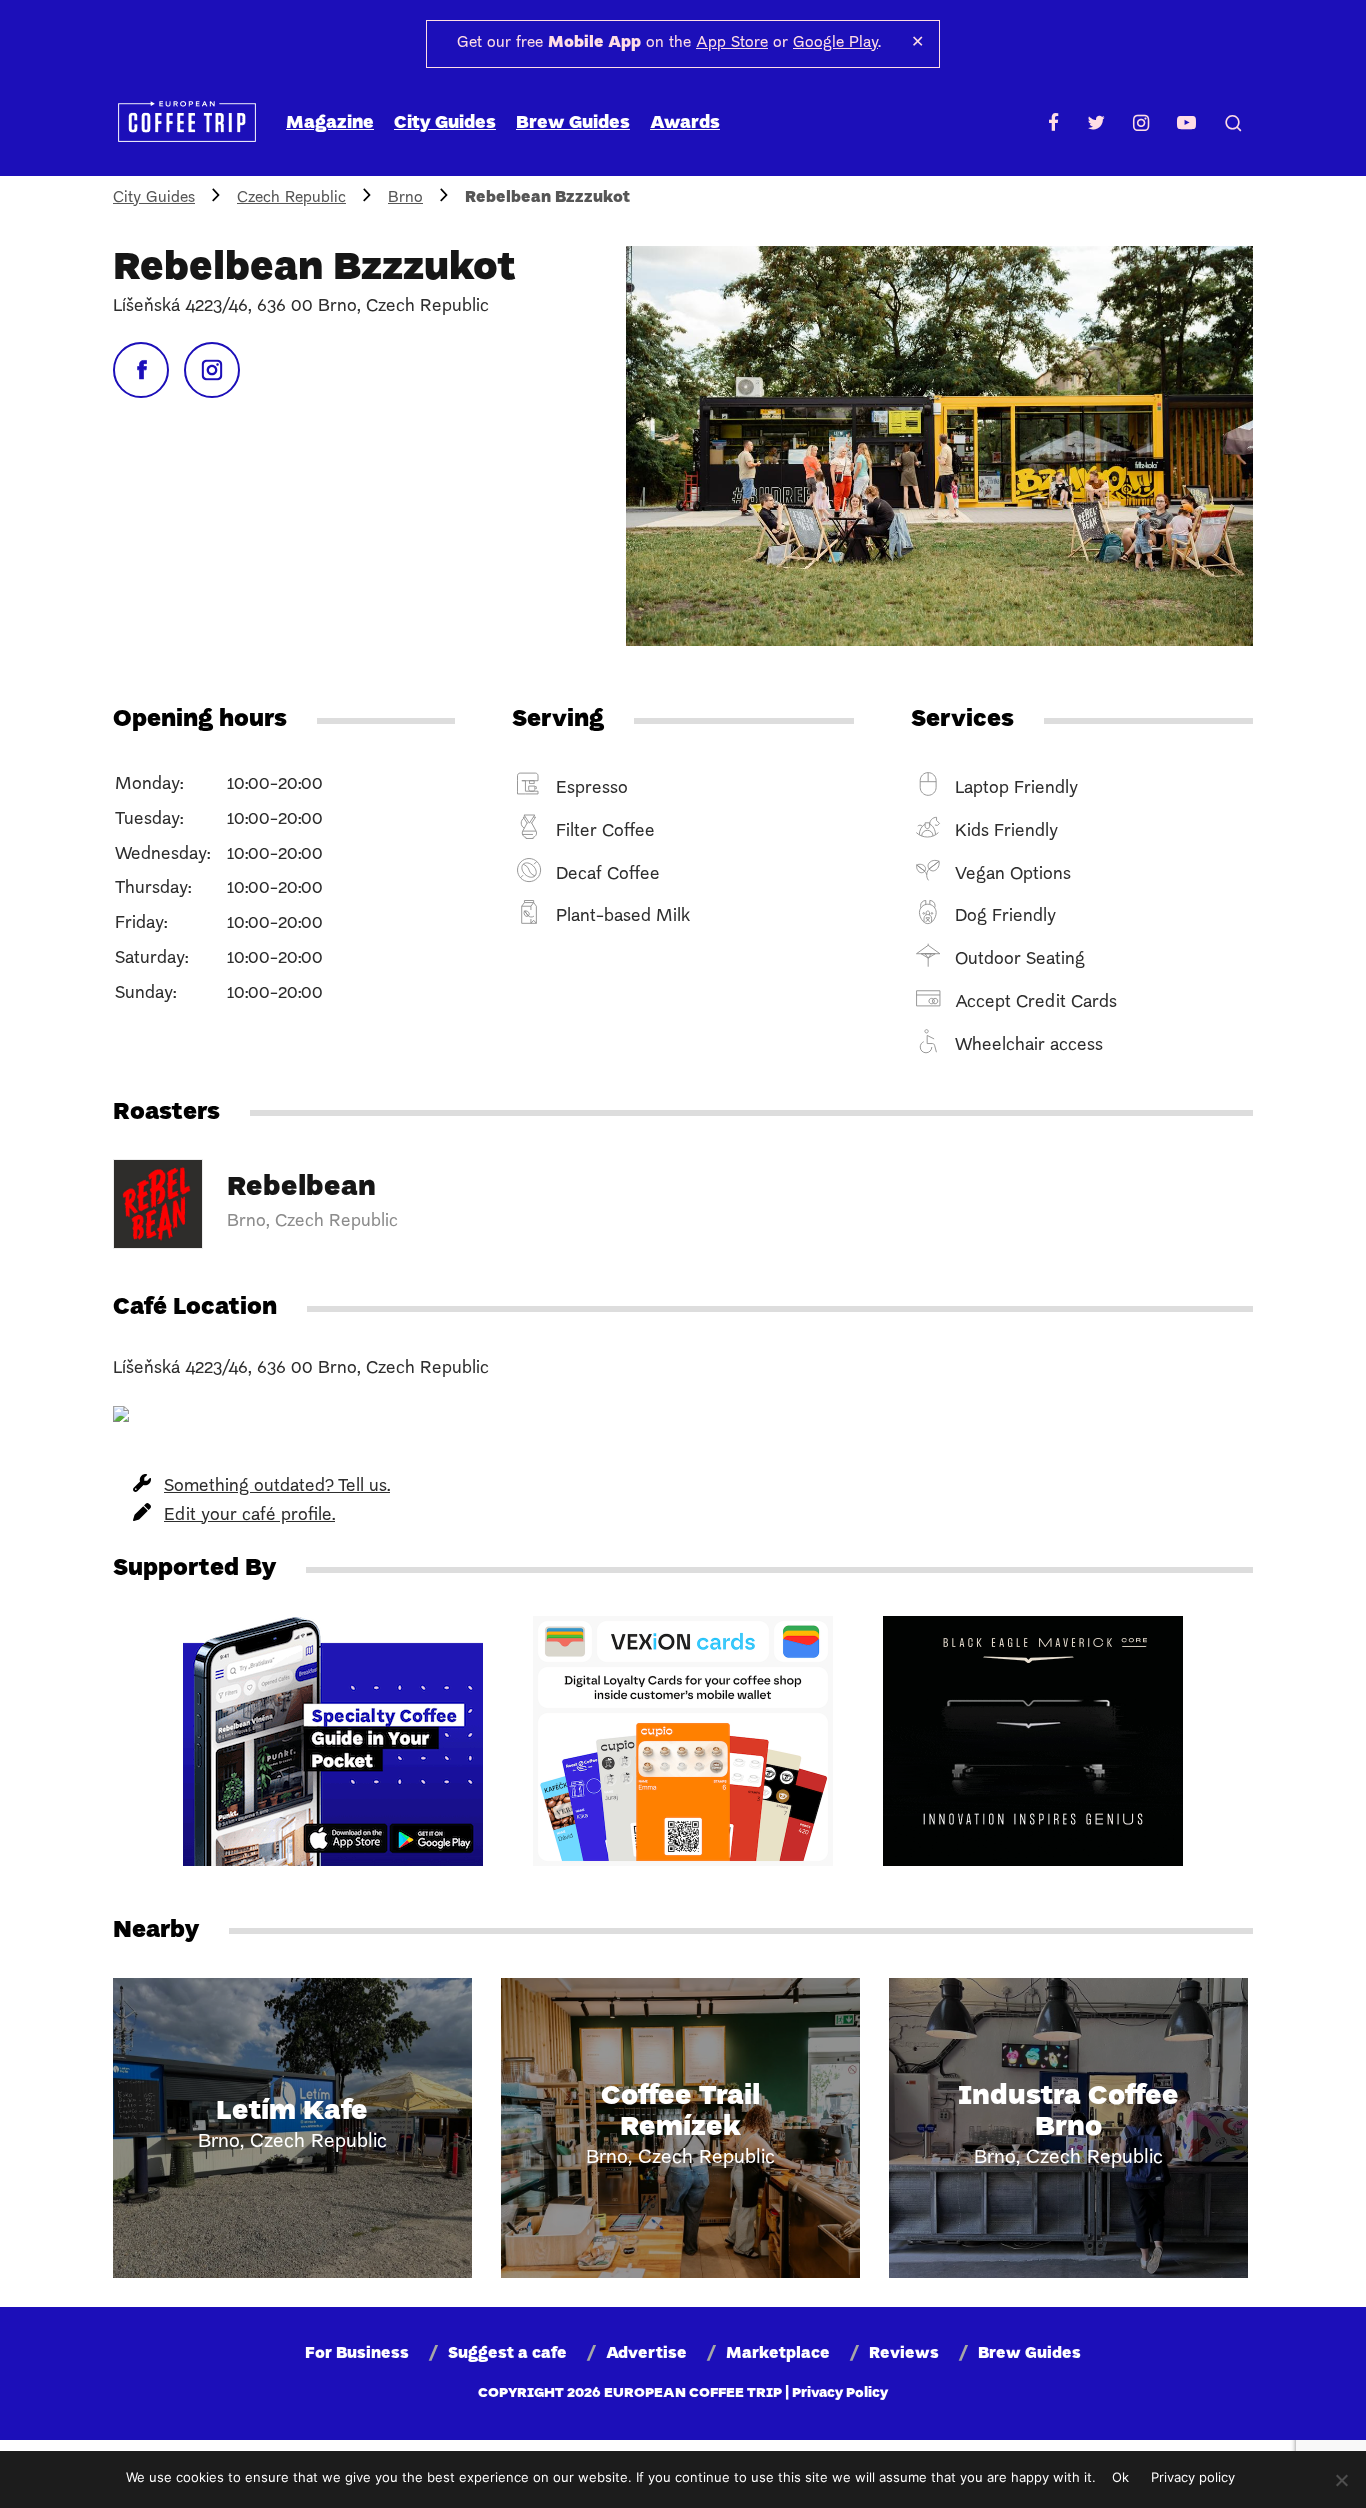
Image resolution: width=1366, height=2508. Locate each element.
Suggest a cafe (507, 2354)
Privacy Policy (840, 2393)
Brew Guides (573, 123)
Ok (1120, 2477)
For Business (357, 2354)
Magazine (330, 123)
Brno (405, 198)
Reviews (904, 2354)
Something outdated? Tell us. (277, 1486)
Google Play (835, 43)
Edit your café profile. (249, 1515)
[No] (1341, 2480)
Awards (685, 123)
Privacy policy (1193, 2477)
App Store (732, 43)
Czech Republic (291, 198)
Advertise (646, 2354)
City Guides (445, 123)
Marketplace (778, 2354)
